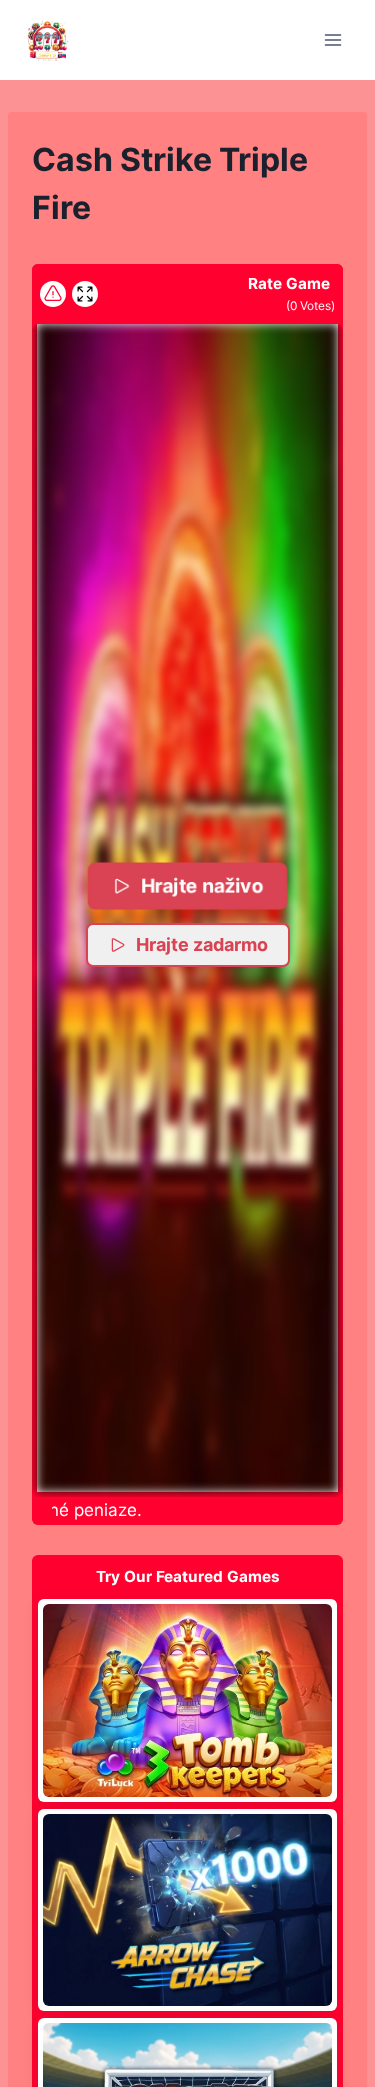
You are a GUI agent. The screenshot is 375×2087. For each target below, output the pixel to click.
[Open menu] (332, 39)
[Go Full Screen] (85, 294)
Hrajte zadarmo (202, 944)
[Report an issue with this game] (53, 294)
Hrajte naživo (203, 885)
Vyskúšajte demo (187, 1700)
